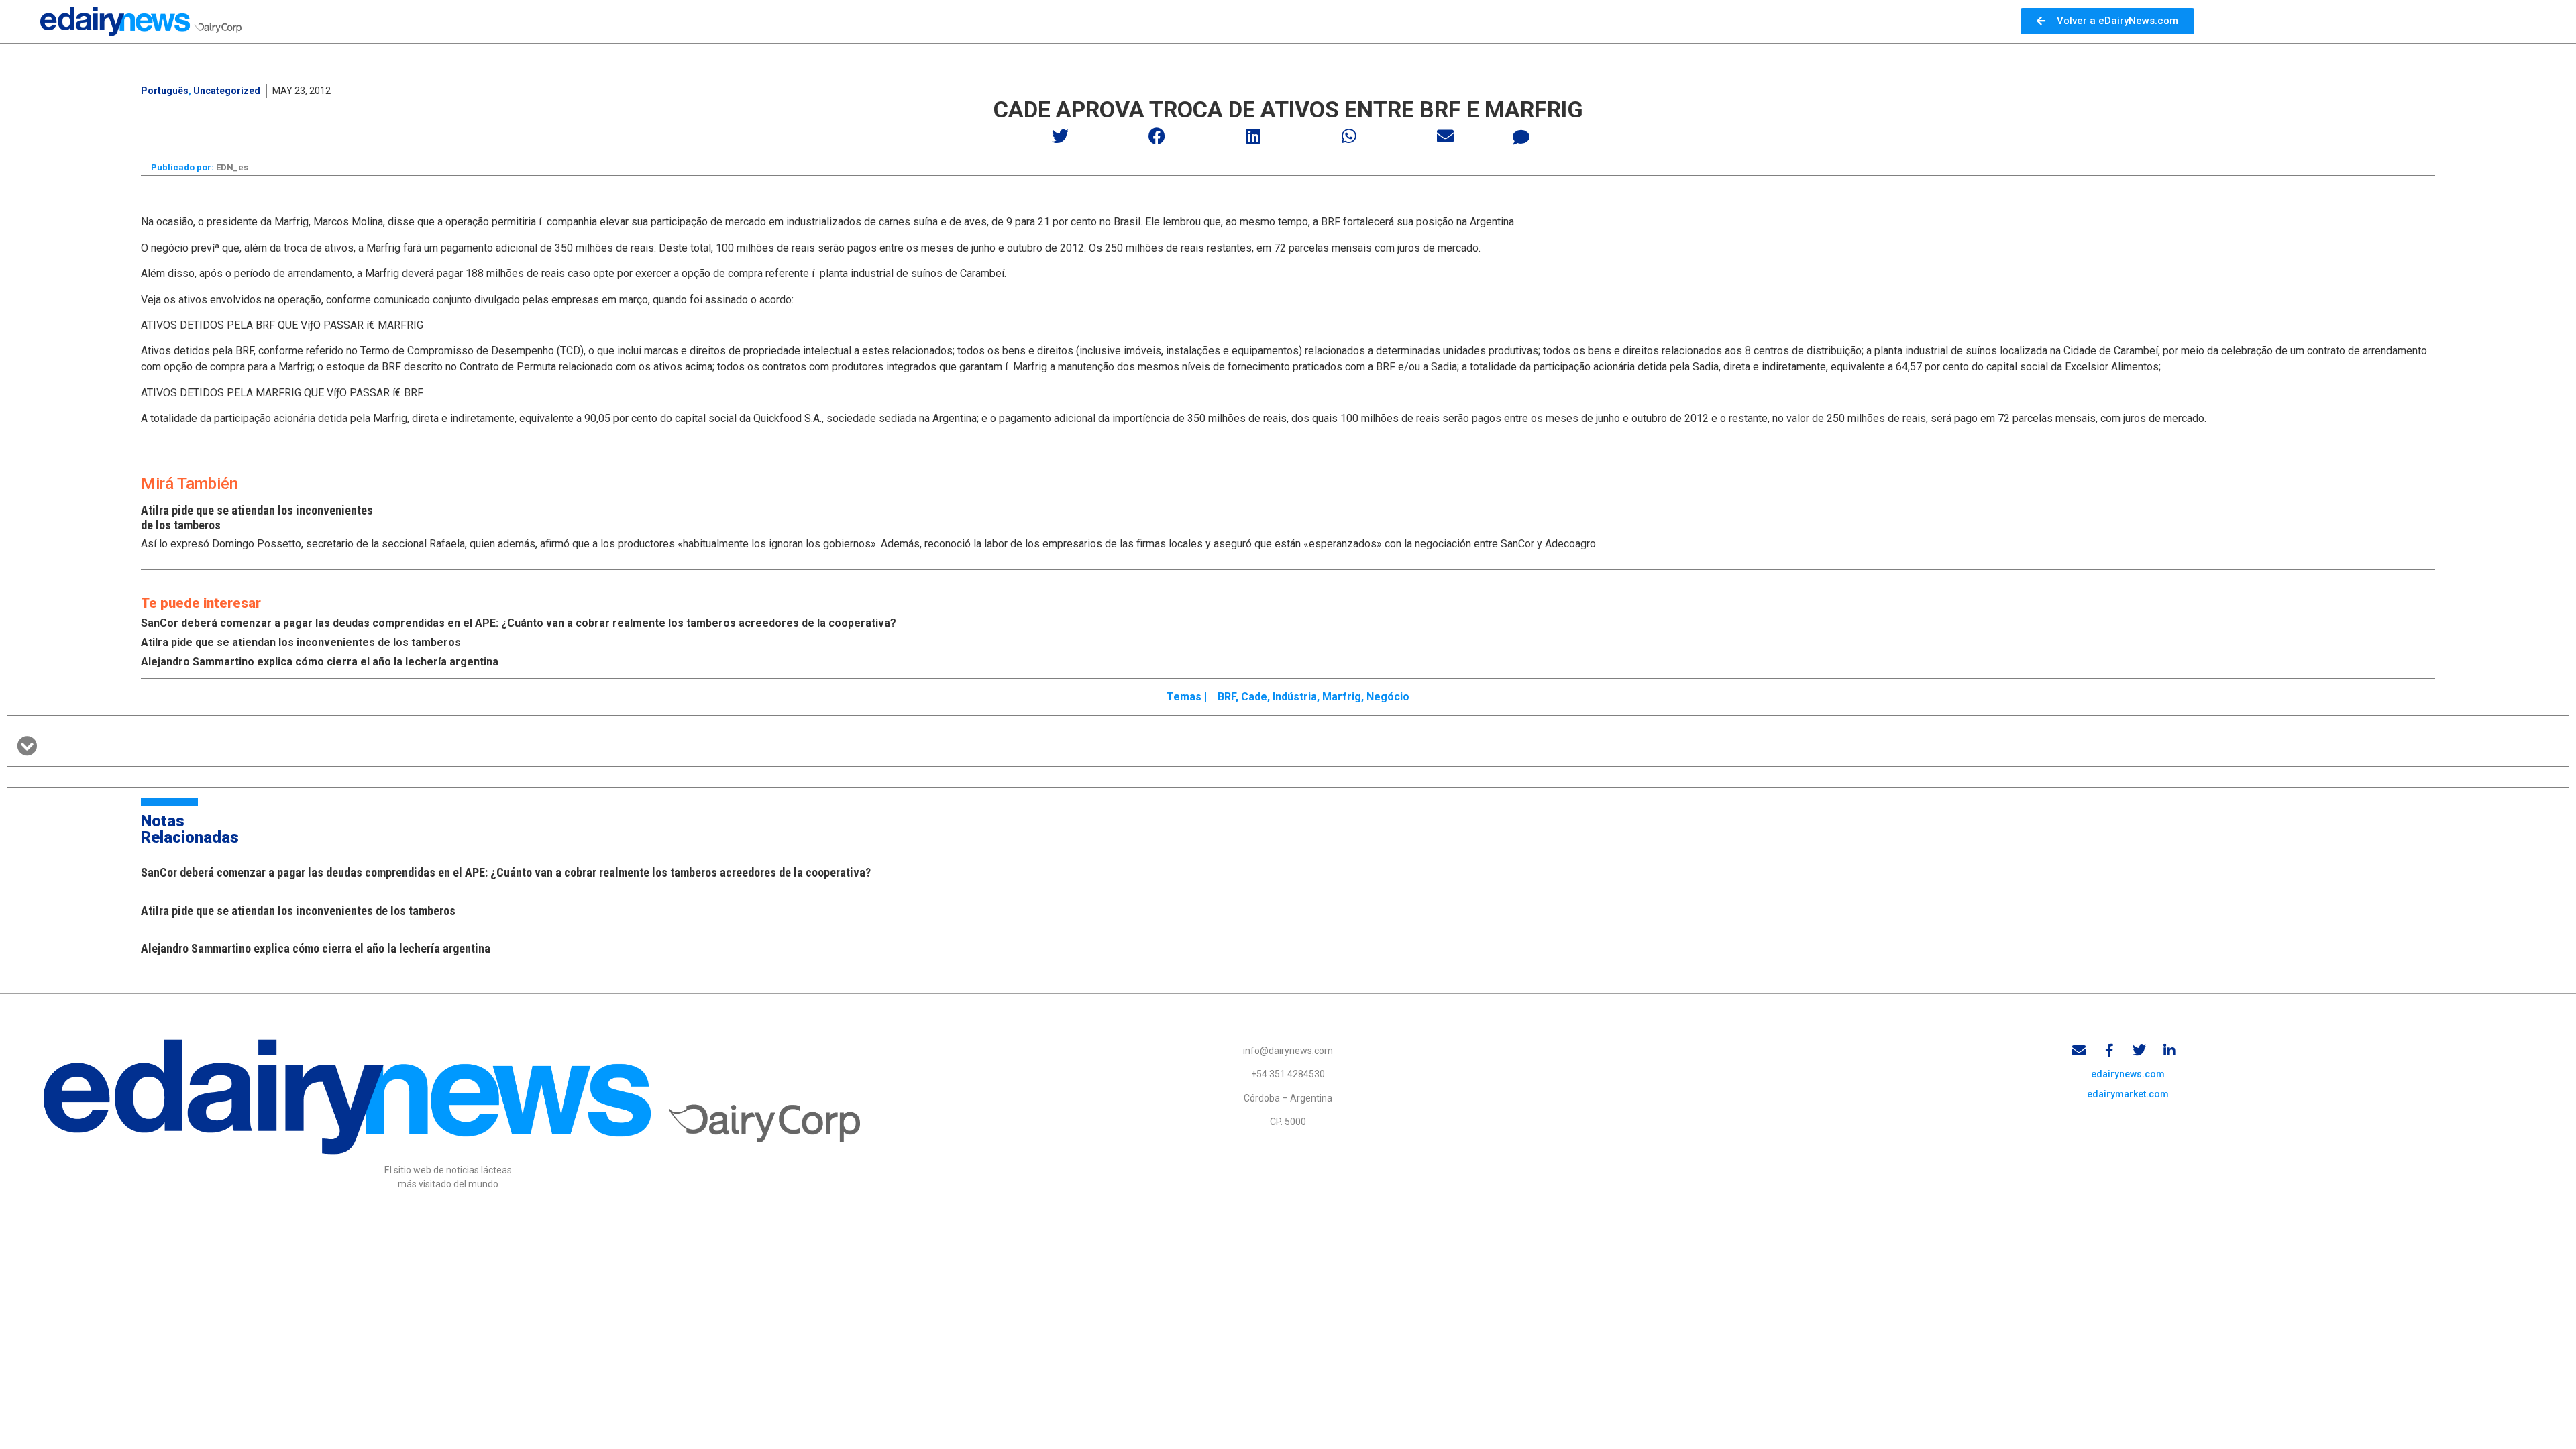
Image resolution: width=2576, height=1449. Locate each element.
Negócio (1388, 697)
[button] (1061, 136)
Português (165, 91)
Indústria (1295, 697)
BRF (1227, 697)
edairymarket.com (2128, 1094)
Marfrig (1342, 697)
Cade (1254, 697)
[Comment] (1521, 138)
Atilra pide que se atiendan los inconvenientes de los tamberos (301, 642)
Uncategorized (227, 91)
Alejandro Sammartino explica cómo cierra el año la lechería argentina (320, 662)
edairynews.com (2128, 1074)
